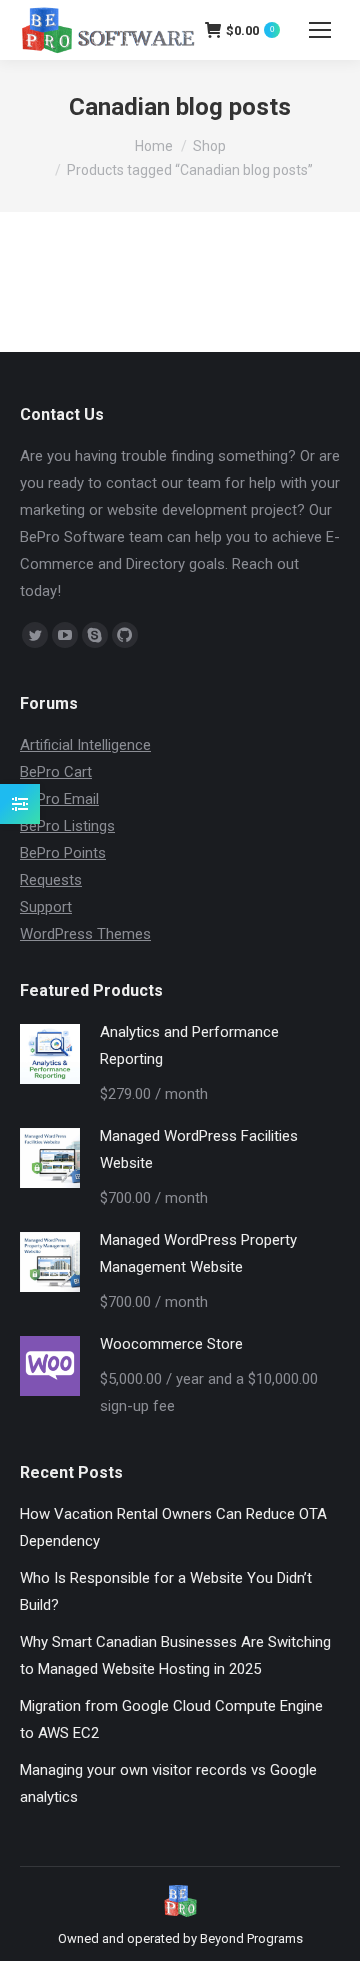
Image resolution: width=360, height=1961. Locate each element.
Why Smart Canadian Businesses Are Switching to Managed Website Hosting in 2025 (175, 1655)
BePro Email (59, 799)
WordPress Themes (85, 934)
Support (46, 907)
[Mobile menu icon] (320, 30)
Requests (51, 880)
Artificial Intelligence (85, 745)
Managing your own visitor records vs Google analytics (168, 1783)
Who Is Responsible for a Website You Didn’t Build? (166, 1591)
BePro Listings (67, 826)
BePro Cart (56, 772)
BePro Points (63, 853)
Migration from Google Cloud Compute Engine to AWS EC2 (171, 1719)
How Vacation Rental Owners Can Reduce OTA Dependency (173, 1527)
